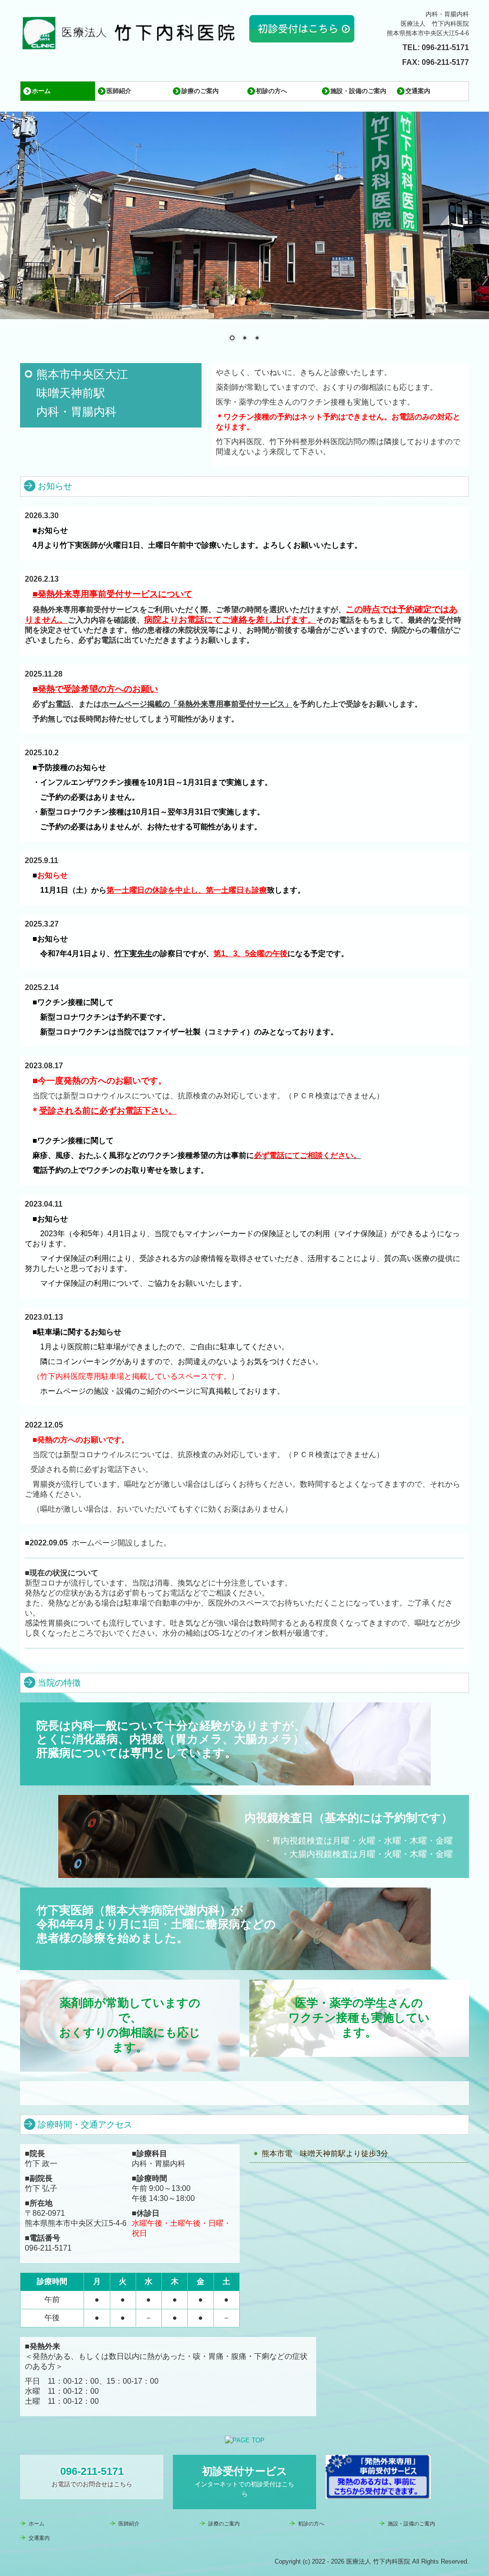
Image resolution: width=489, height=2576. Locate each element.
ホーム (41, 91)
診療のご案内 (200, 91)
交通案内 (418, 91)
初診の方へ (271, 91)
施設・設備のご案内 (358, 91)
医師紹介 (119, 91)
